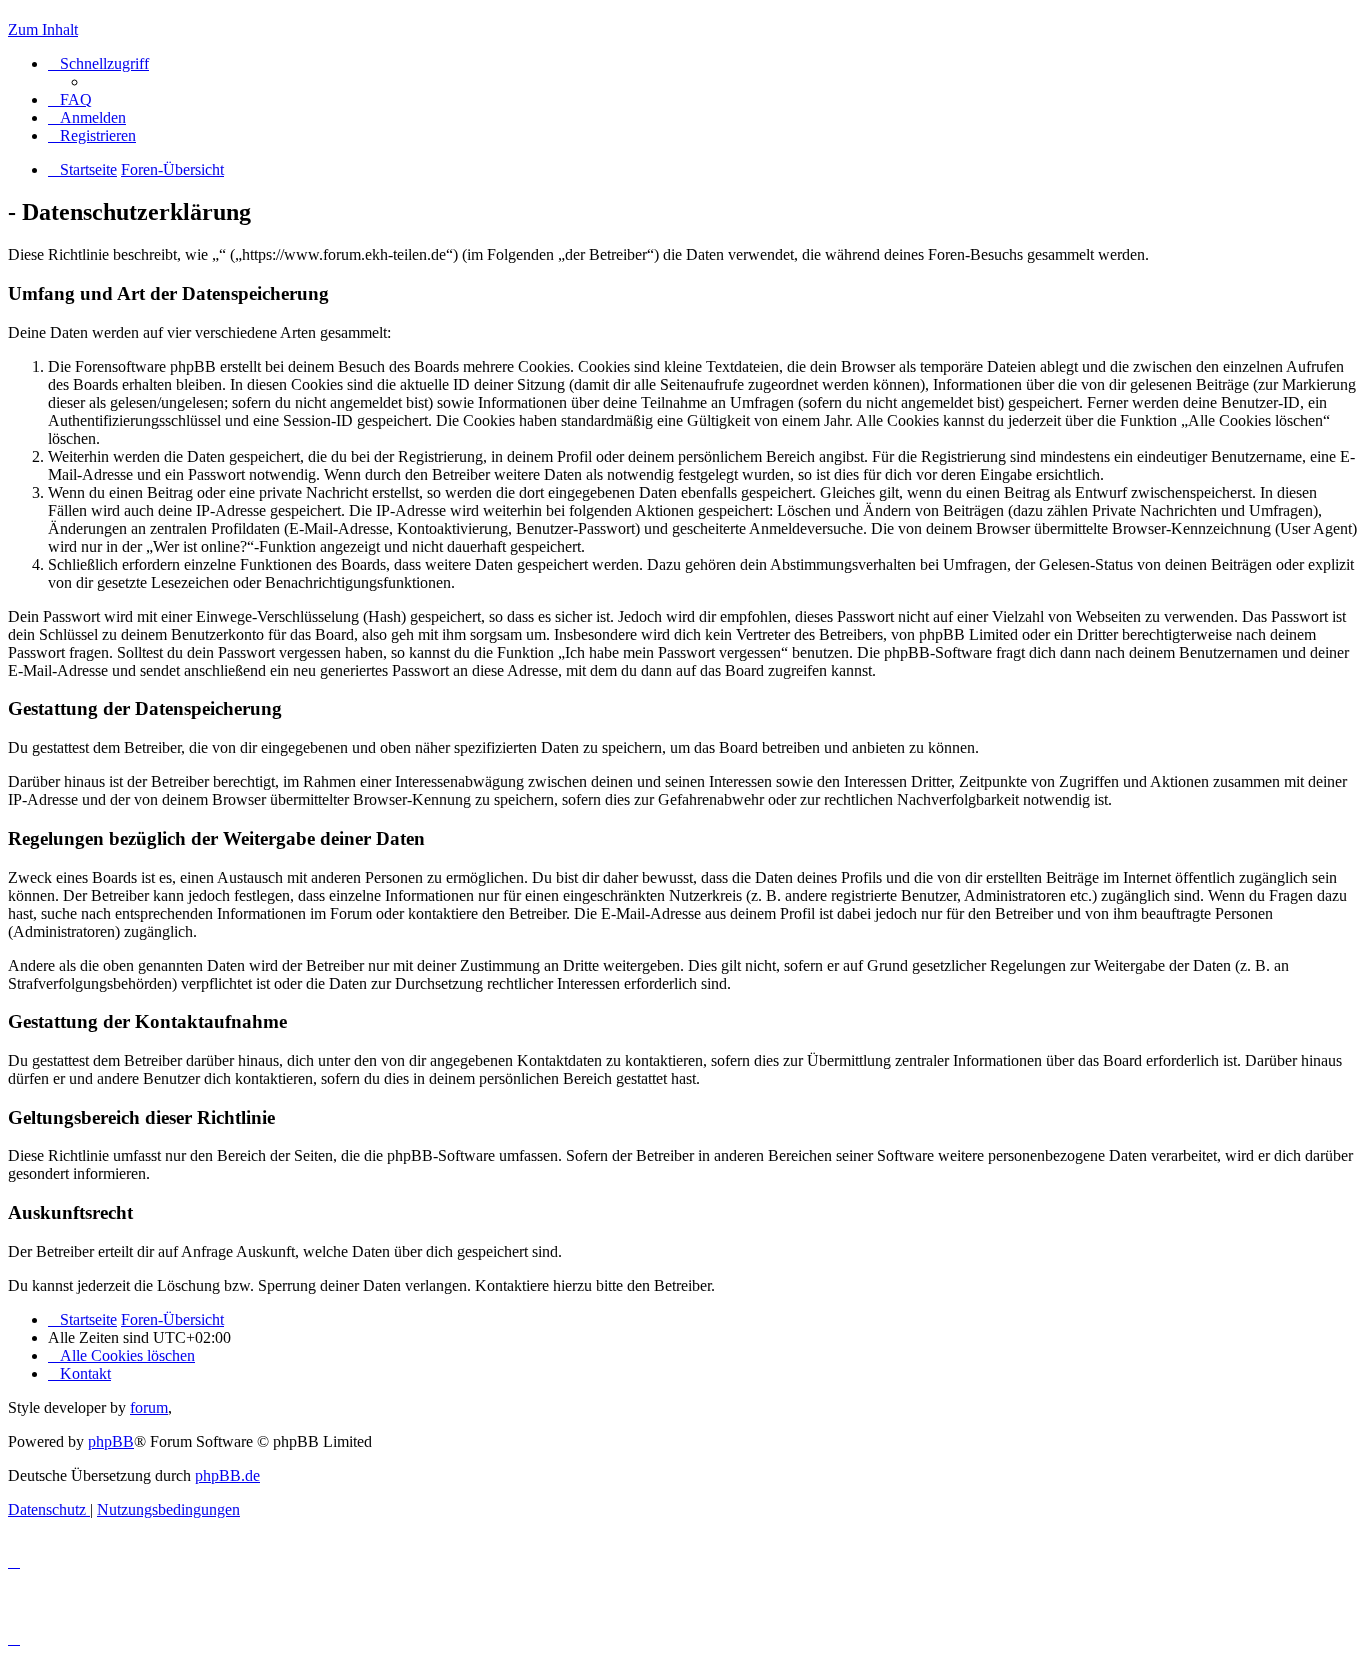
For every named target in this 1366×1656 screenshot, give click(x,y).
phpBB (111, 1441)
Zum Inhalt (43, 29)
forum (149, 1407)
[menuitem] (70, 99)
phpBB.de (227, 1475)
